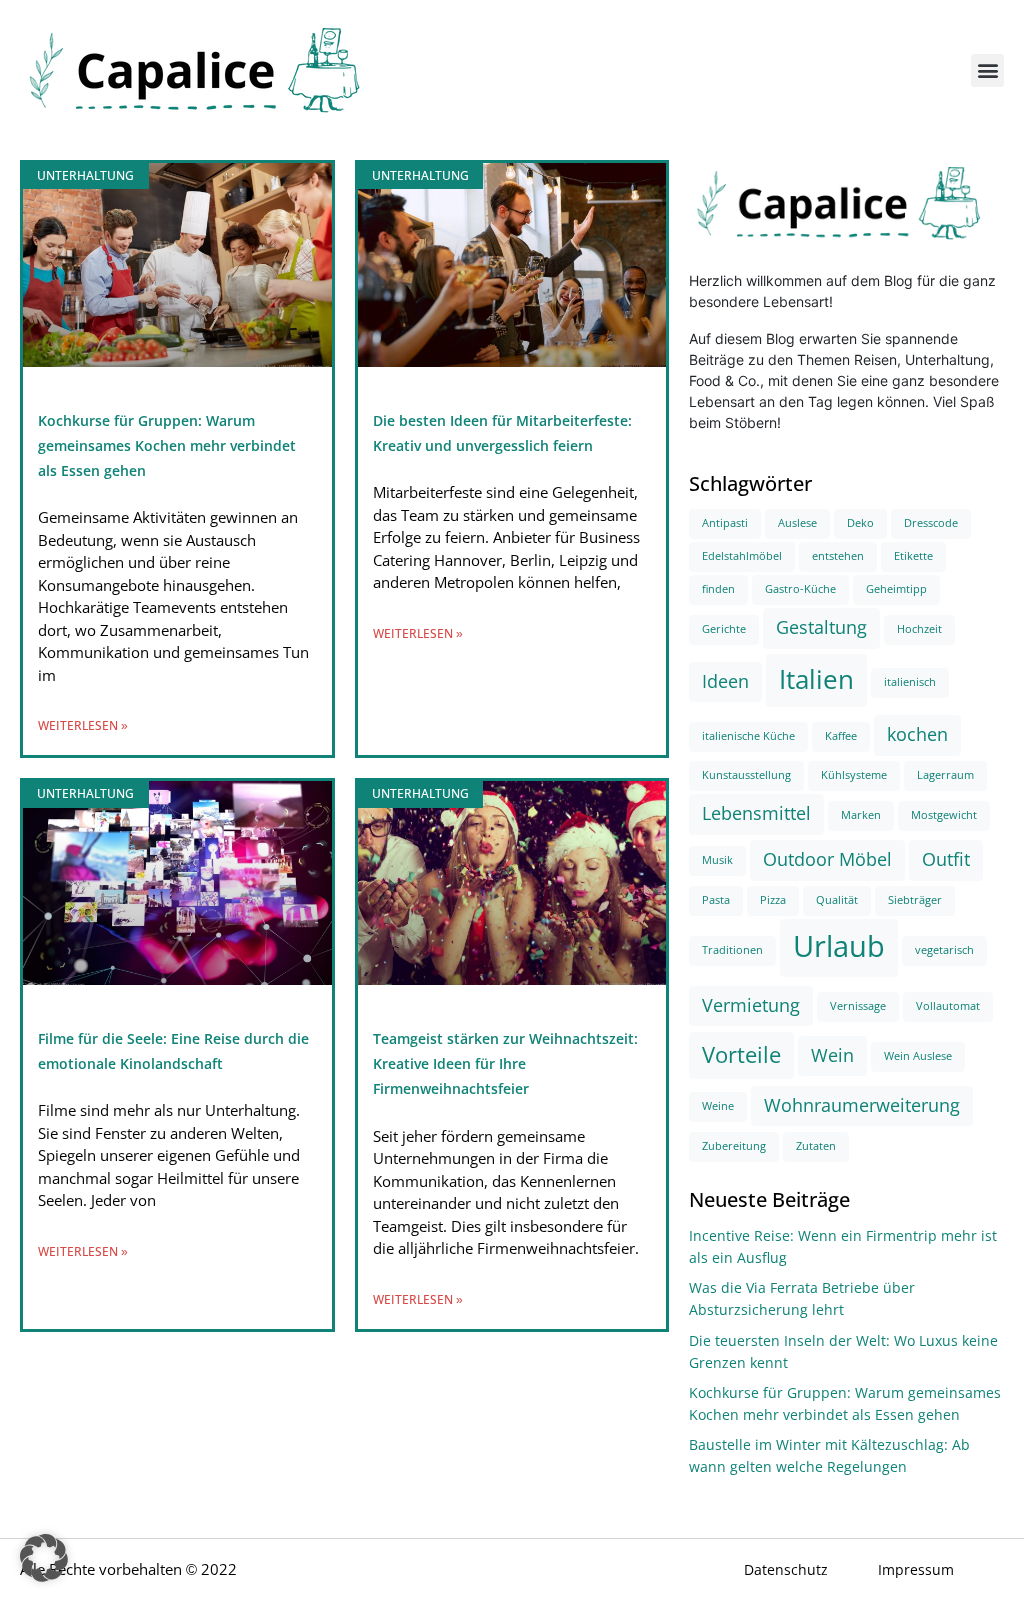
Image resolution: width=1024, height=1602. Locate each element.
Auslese (797, 523)
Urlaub (839, 947)
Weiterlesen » (83, 726)
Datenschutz (786, 1570)
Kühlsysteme (854, 775)
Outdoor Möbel (827, 860)
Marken (861, 815)
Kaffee (841, 736)
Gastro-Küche (800, 589)
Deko (860, 523)
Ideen (725, 682)
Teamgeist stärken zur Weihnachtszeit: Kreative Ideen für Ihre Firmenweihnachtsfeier (505, 1064)
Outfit (946, 860)
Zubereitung (734, 1146)
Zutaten (816, 1146)
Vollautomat (948, 1006)
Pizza (773, 900)
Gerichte (724, 629)
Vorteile (741, 1055)
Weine (718, 1106)
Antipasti (725, 523)
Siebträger (915, 900)
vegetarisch (944, 950)
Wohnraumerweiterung (862, 1106)
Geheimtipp (896, 589)
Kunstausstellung (746, 775)
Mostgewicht (944, 815)
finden (718, 589)
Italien (816, 680)
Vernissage (858, 1006)
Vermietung (751, 1006)
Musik (717, 860)
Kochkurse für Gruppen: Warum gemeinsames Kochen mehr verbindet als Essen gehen (167, 446)
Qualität (837, 900)
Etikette (913, 556)
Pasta (716, 900)
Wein (832, 1056)
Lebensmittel (756, 814)
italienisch (910, 682)
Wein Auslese (918, 1056)
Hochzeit (919, 629)
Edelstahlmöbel (742, 556)
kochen (917, 735)
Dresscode (931, 523)
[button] (987, 70)
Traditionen (732, 950)
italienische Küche (748, 736)
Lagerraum (945, 775)
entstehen (838, 556)
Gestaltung (821, 628)
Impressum (916, 1570)
